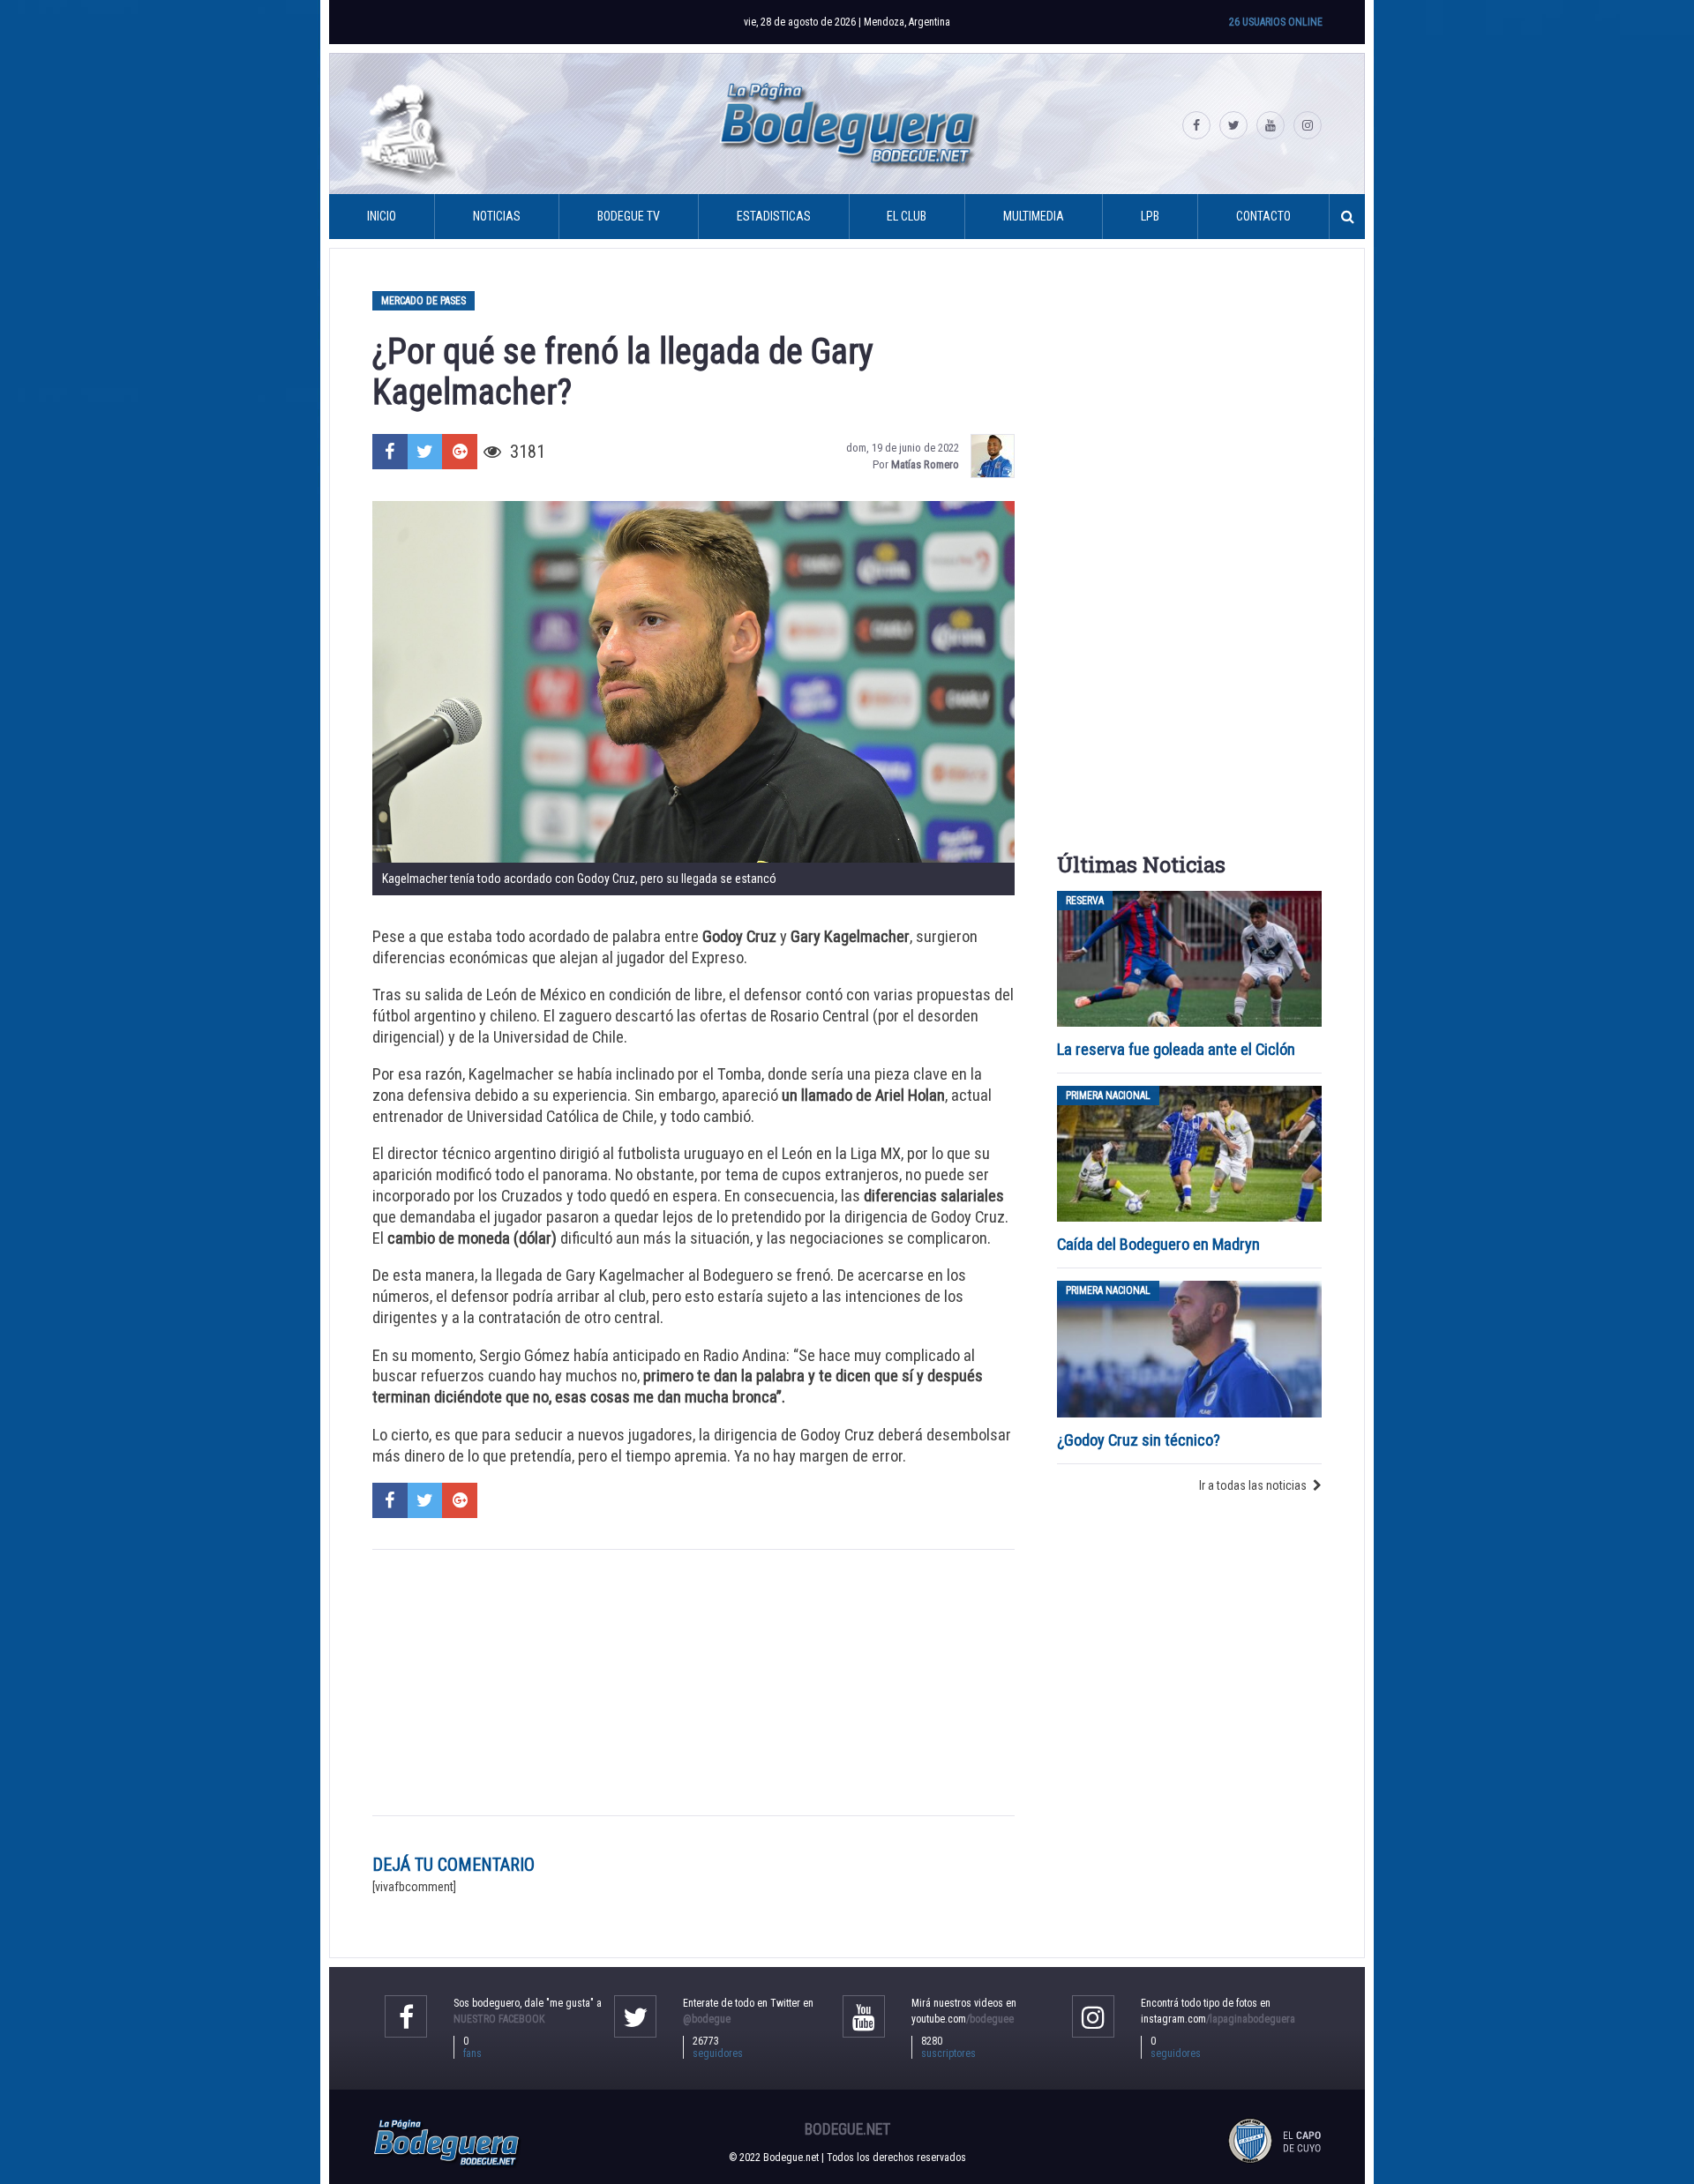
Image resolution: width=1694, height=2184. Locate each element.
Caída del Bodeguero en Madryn (1158, 1244)
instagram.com (1218, 2019)
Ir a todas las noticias (1253, 1485)
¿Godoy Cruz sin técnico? (1140, 1440)
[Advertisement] (693, 1682)
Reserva (1085, 901)
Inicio (382, 216)
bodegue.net (847, 2129)
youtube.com (963, 2019)
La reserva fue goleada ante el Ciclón (1176, 1049)
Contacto (1263, 216)
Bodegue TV (629, 216)
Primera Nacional (1108, 1096)
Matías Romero (925, 464)
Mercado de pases (423, 301)
